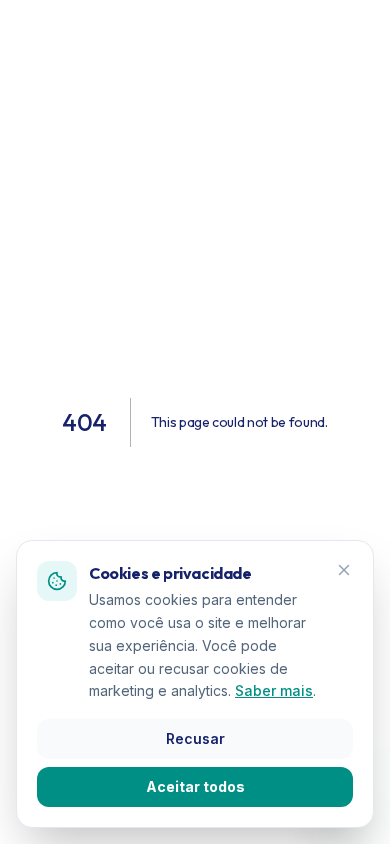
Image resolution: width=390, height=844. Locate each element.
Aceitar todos (195, 786)
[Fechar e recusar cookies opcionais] (344, 570)
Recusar (195, 738)
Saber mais (274, 690)
